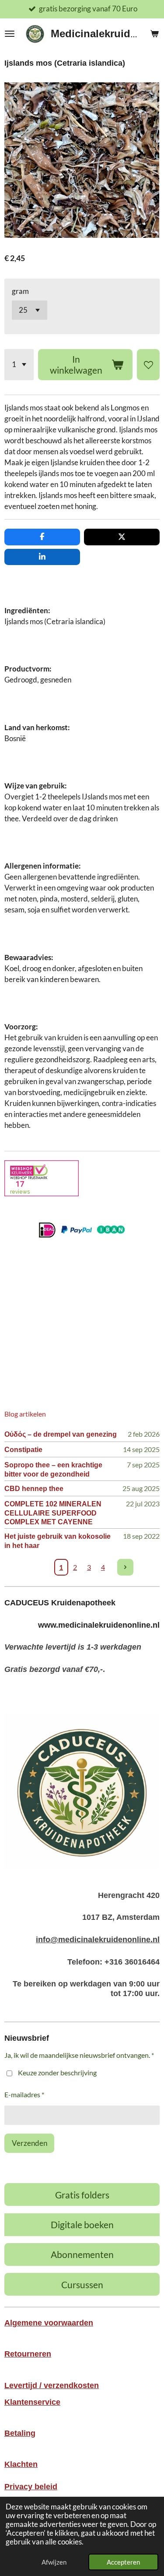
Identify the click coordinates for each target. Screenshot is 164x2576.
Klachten (21, 2464)
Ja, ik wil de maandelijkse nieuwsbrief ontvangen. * (79, 2055)
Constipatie (23, 1449)
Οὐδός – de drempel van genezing (61, 1434)
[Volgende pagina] (126, 1567)
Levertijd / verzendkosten (52, 2385)
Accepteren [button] (123, 2562)
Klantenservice (32, 2402)
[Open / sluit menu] (10, 34)
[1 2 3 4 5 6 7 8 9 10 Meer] (19, 365)
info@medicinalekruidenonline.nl (98, 1940)
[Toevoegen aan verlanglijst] (148, 365)
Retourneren (28, 2354)
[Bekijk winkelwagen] (154, 34)
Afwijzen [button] (54, 2562)
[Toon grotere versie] (82, 1791)
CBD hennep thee (34, 1488)
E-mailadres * (24, 2094)
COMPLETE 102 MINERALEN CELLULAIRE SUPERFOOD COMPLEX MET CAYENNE (53, 1513)
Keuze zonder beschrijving (57, 2072)
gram (20, 291)
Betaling (20, 2433)
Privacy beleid (31, 2487)
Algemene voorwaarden (49, 2323)
